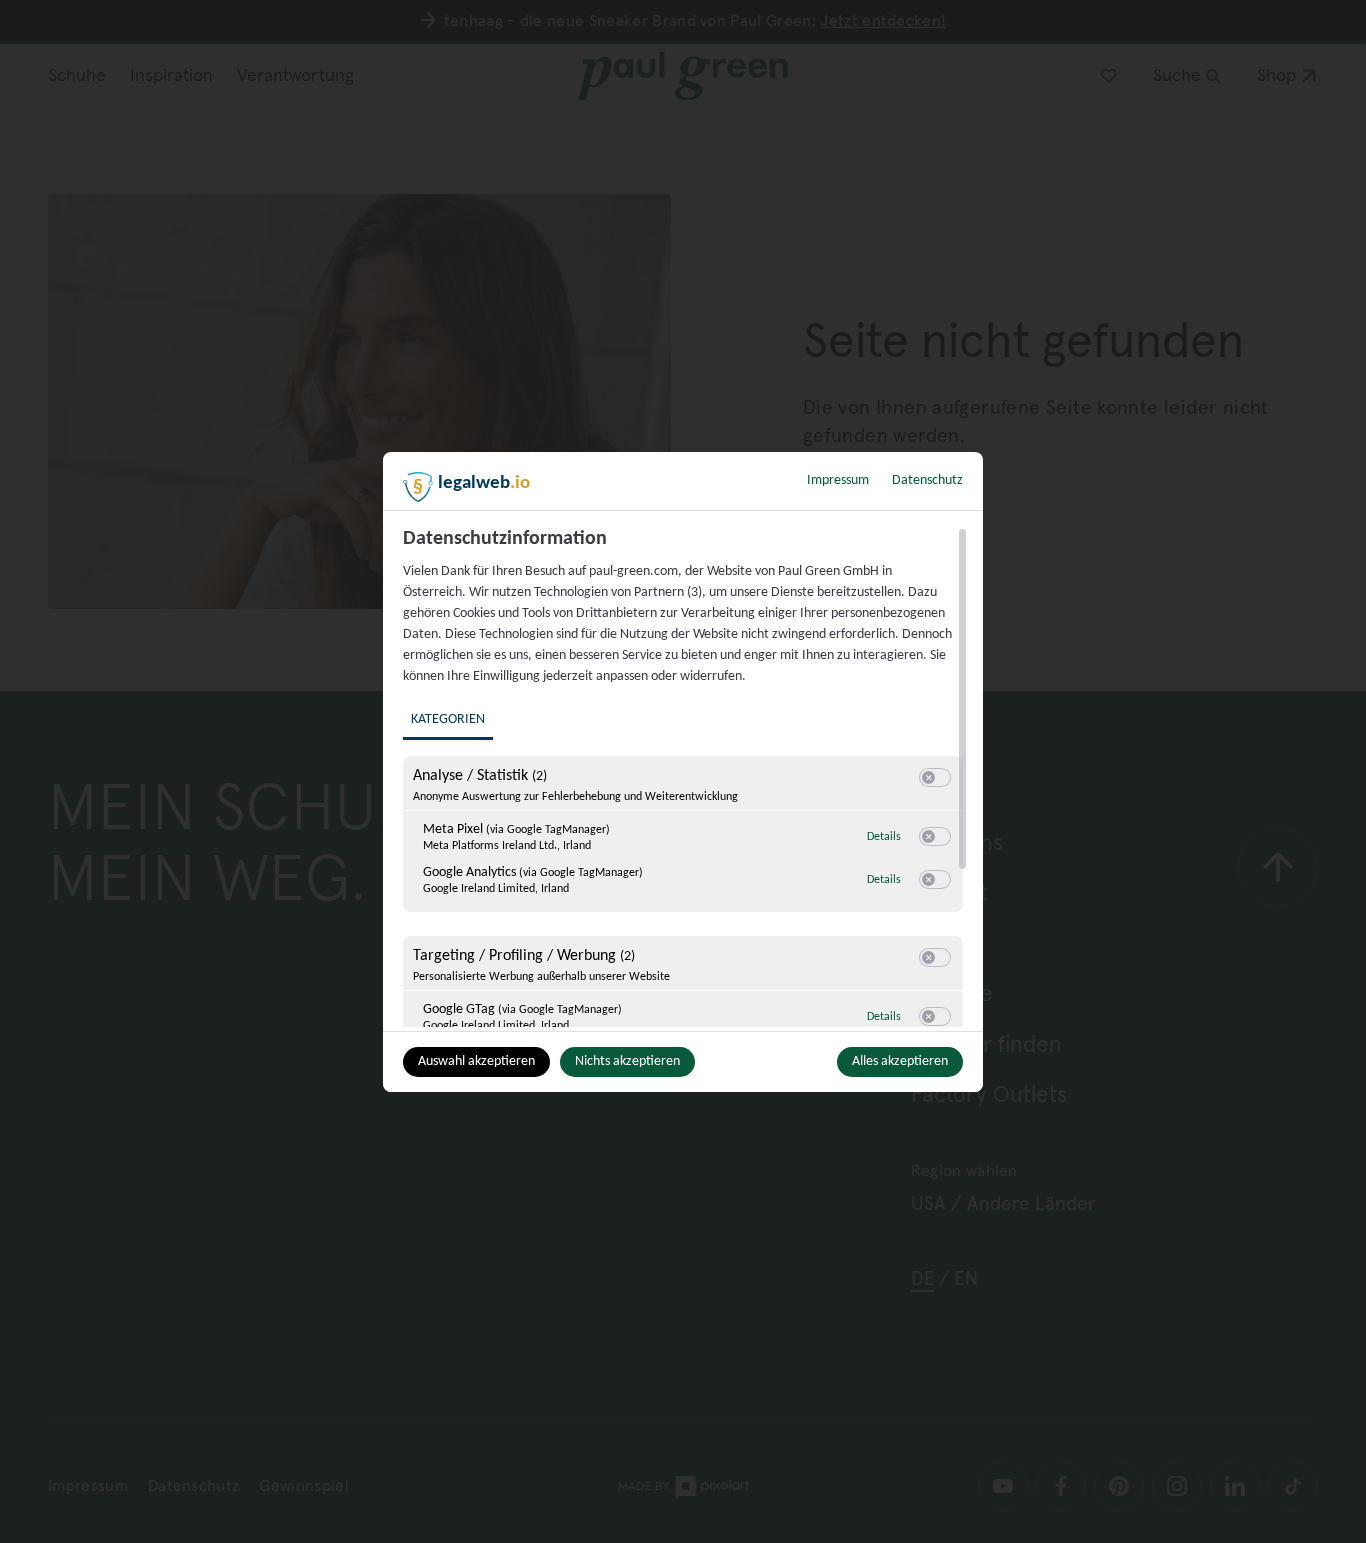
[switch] (935, 778)
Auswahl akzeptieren (476, 1061)
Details (884, 837)
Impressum (838, 480)
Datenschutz (927, 480)
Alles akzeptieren (900, 1061)
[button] (928, 777)
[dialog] (683, 772)
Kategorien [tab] (448, 719)
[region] (685, 777)
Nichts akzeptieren (627, 1061)
